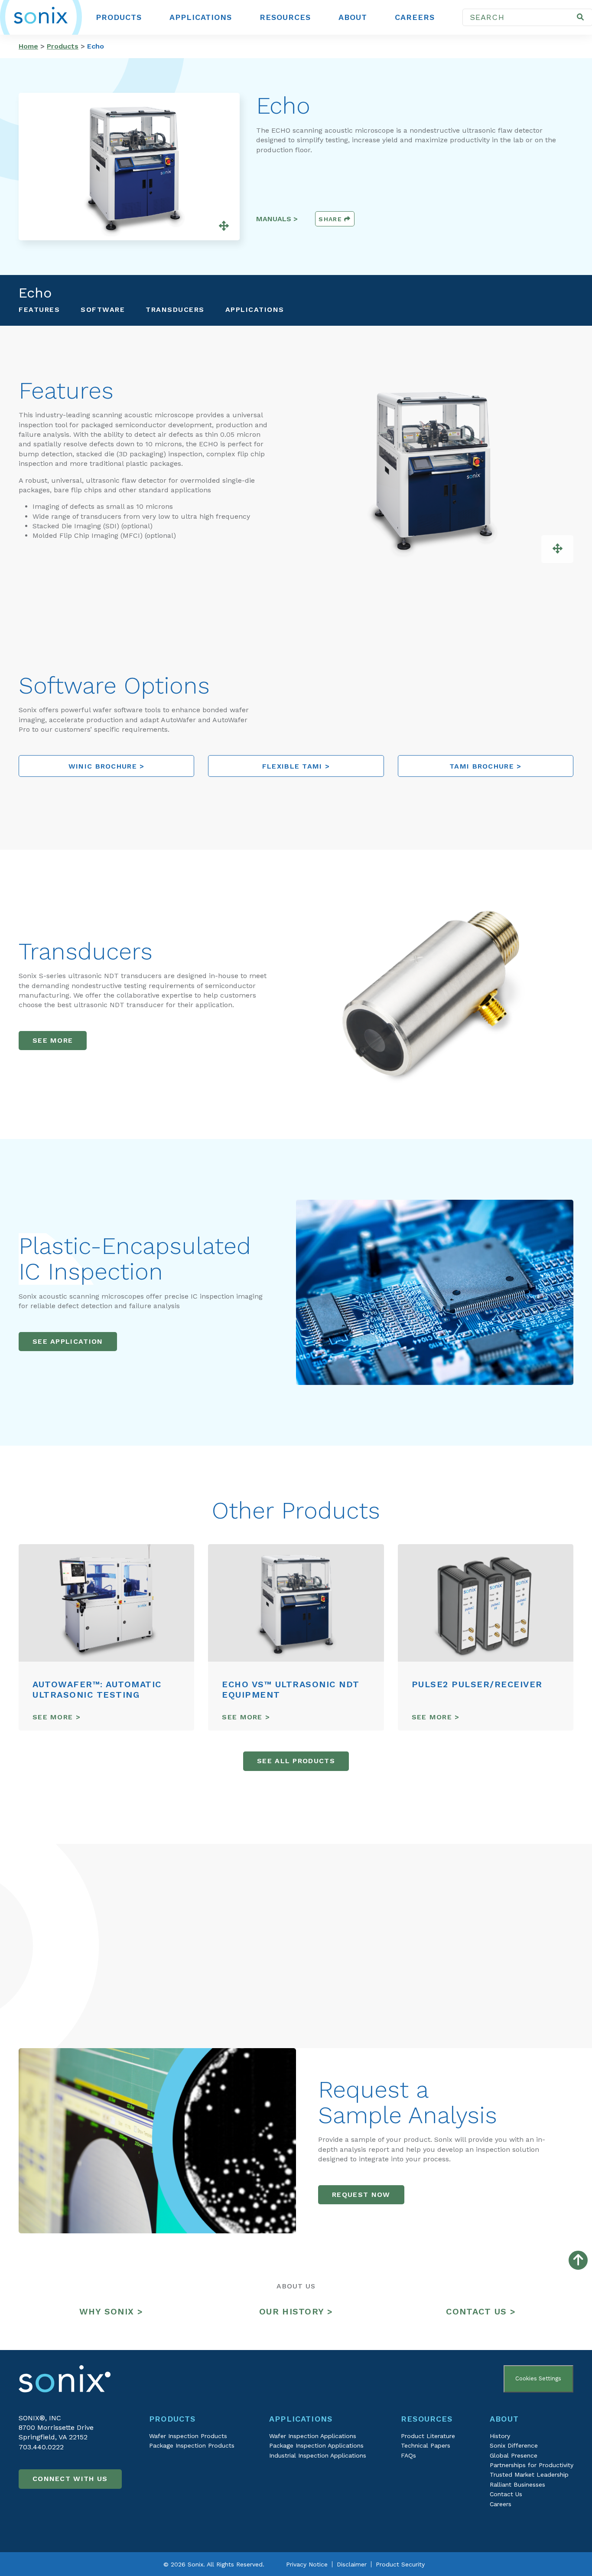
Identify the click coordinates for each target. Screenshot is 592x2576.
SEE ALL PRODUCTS (296, 1761)
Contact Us (506, 2494)
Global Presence (514, 2455)
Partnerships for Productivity (532, 2465)
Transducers (175, 309)
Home (28, 46)
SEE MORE (53, 1040)
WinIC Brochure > (107, 766)
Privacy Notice (307, 2564)
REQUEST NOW (361, 2195)
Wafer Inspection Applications (313, 2436)
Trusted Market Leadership (529, 2475)
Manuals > (277, 219)
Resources (285, 17)
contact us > (481, 2311)
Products (119, 17)
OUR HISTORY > (296, 2311)
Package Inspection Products (192, 2445)
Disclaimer (352, 2564)
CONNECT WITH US (70, 2479)
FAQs (408, 2455)
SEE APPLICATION (68, 1341)
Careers (415, 17)
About (353, 17)
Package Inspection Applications (316, 2445)
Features (39, 309)
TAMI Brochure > (486, 766)
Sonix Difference (514, 2445)
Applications (201, 17)
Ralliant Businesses (517, 2484)
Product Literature (428, 2436)
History (500, 2436)
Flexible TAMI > (296, 766)
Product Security (400, 2564)
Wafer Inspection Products (188, 2436)
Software (103, 309)
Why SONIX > (111, 2311)
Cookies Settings (538, 2378)
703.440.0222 (41, 2447)
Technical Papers (426, 2445)
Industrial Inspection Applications (318, 2455)
